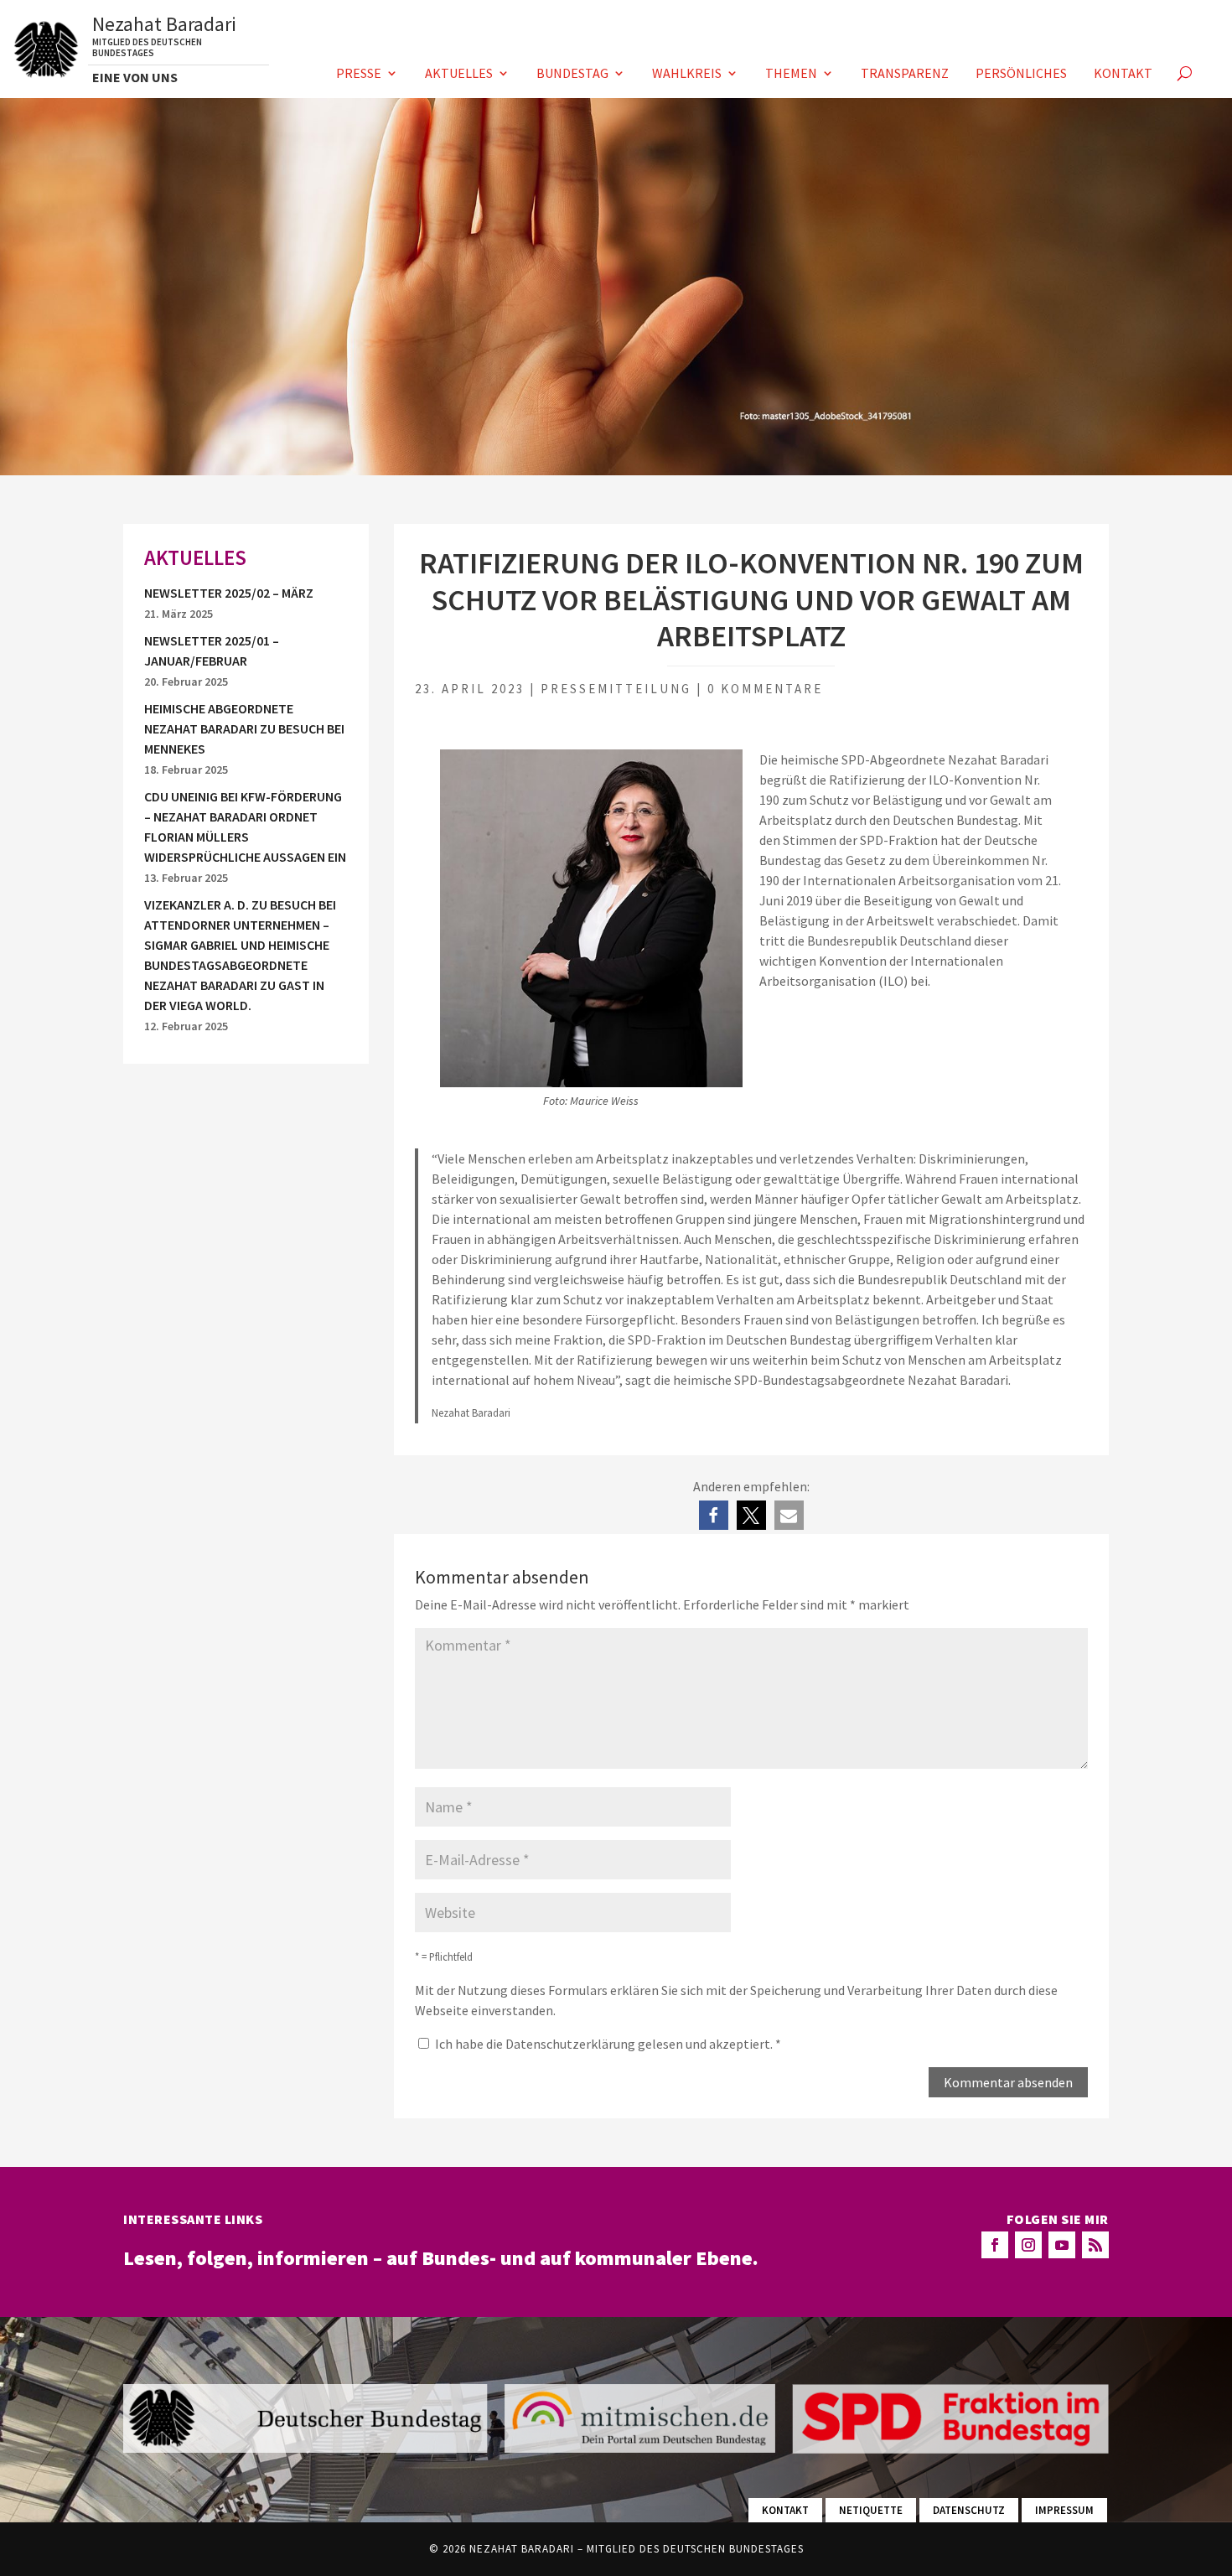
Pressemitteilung (616, 689)
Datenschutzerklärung (572, 2044)
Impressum (1064, 2510)
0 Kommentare (765, 689)
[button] (714, 1515)
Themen (791, 74)
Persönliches (1021, 74)
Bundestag (572, 74)
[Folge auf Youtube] (1062, 2245)
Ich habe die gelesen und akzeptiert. (608, 2044)
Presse (359, 74)
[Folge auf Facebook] (995, 2245)
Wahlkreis (687, 74)
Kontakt (1123, 74)
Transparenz (905, 74)
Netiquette (871, 2510)
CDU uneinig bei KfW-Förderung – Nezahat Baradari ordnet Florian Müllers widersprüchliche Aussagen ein (245, 827)
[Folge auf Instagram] (1028, 2245)
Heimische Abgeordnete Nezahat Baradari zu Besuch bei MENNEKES (244, 728)
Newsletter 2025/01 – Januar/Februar (212, 650)
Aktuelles (459, 74)
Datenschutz (969, 2510)
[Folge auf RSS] (1095, 2245)
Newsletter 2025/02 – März (229, 593)
